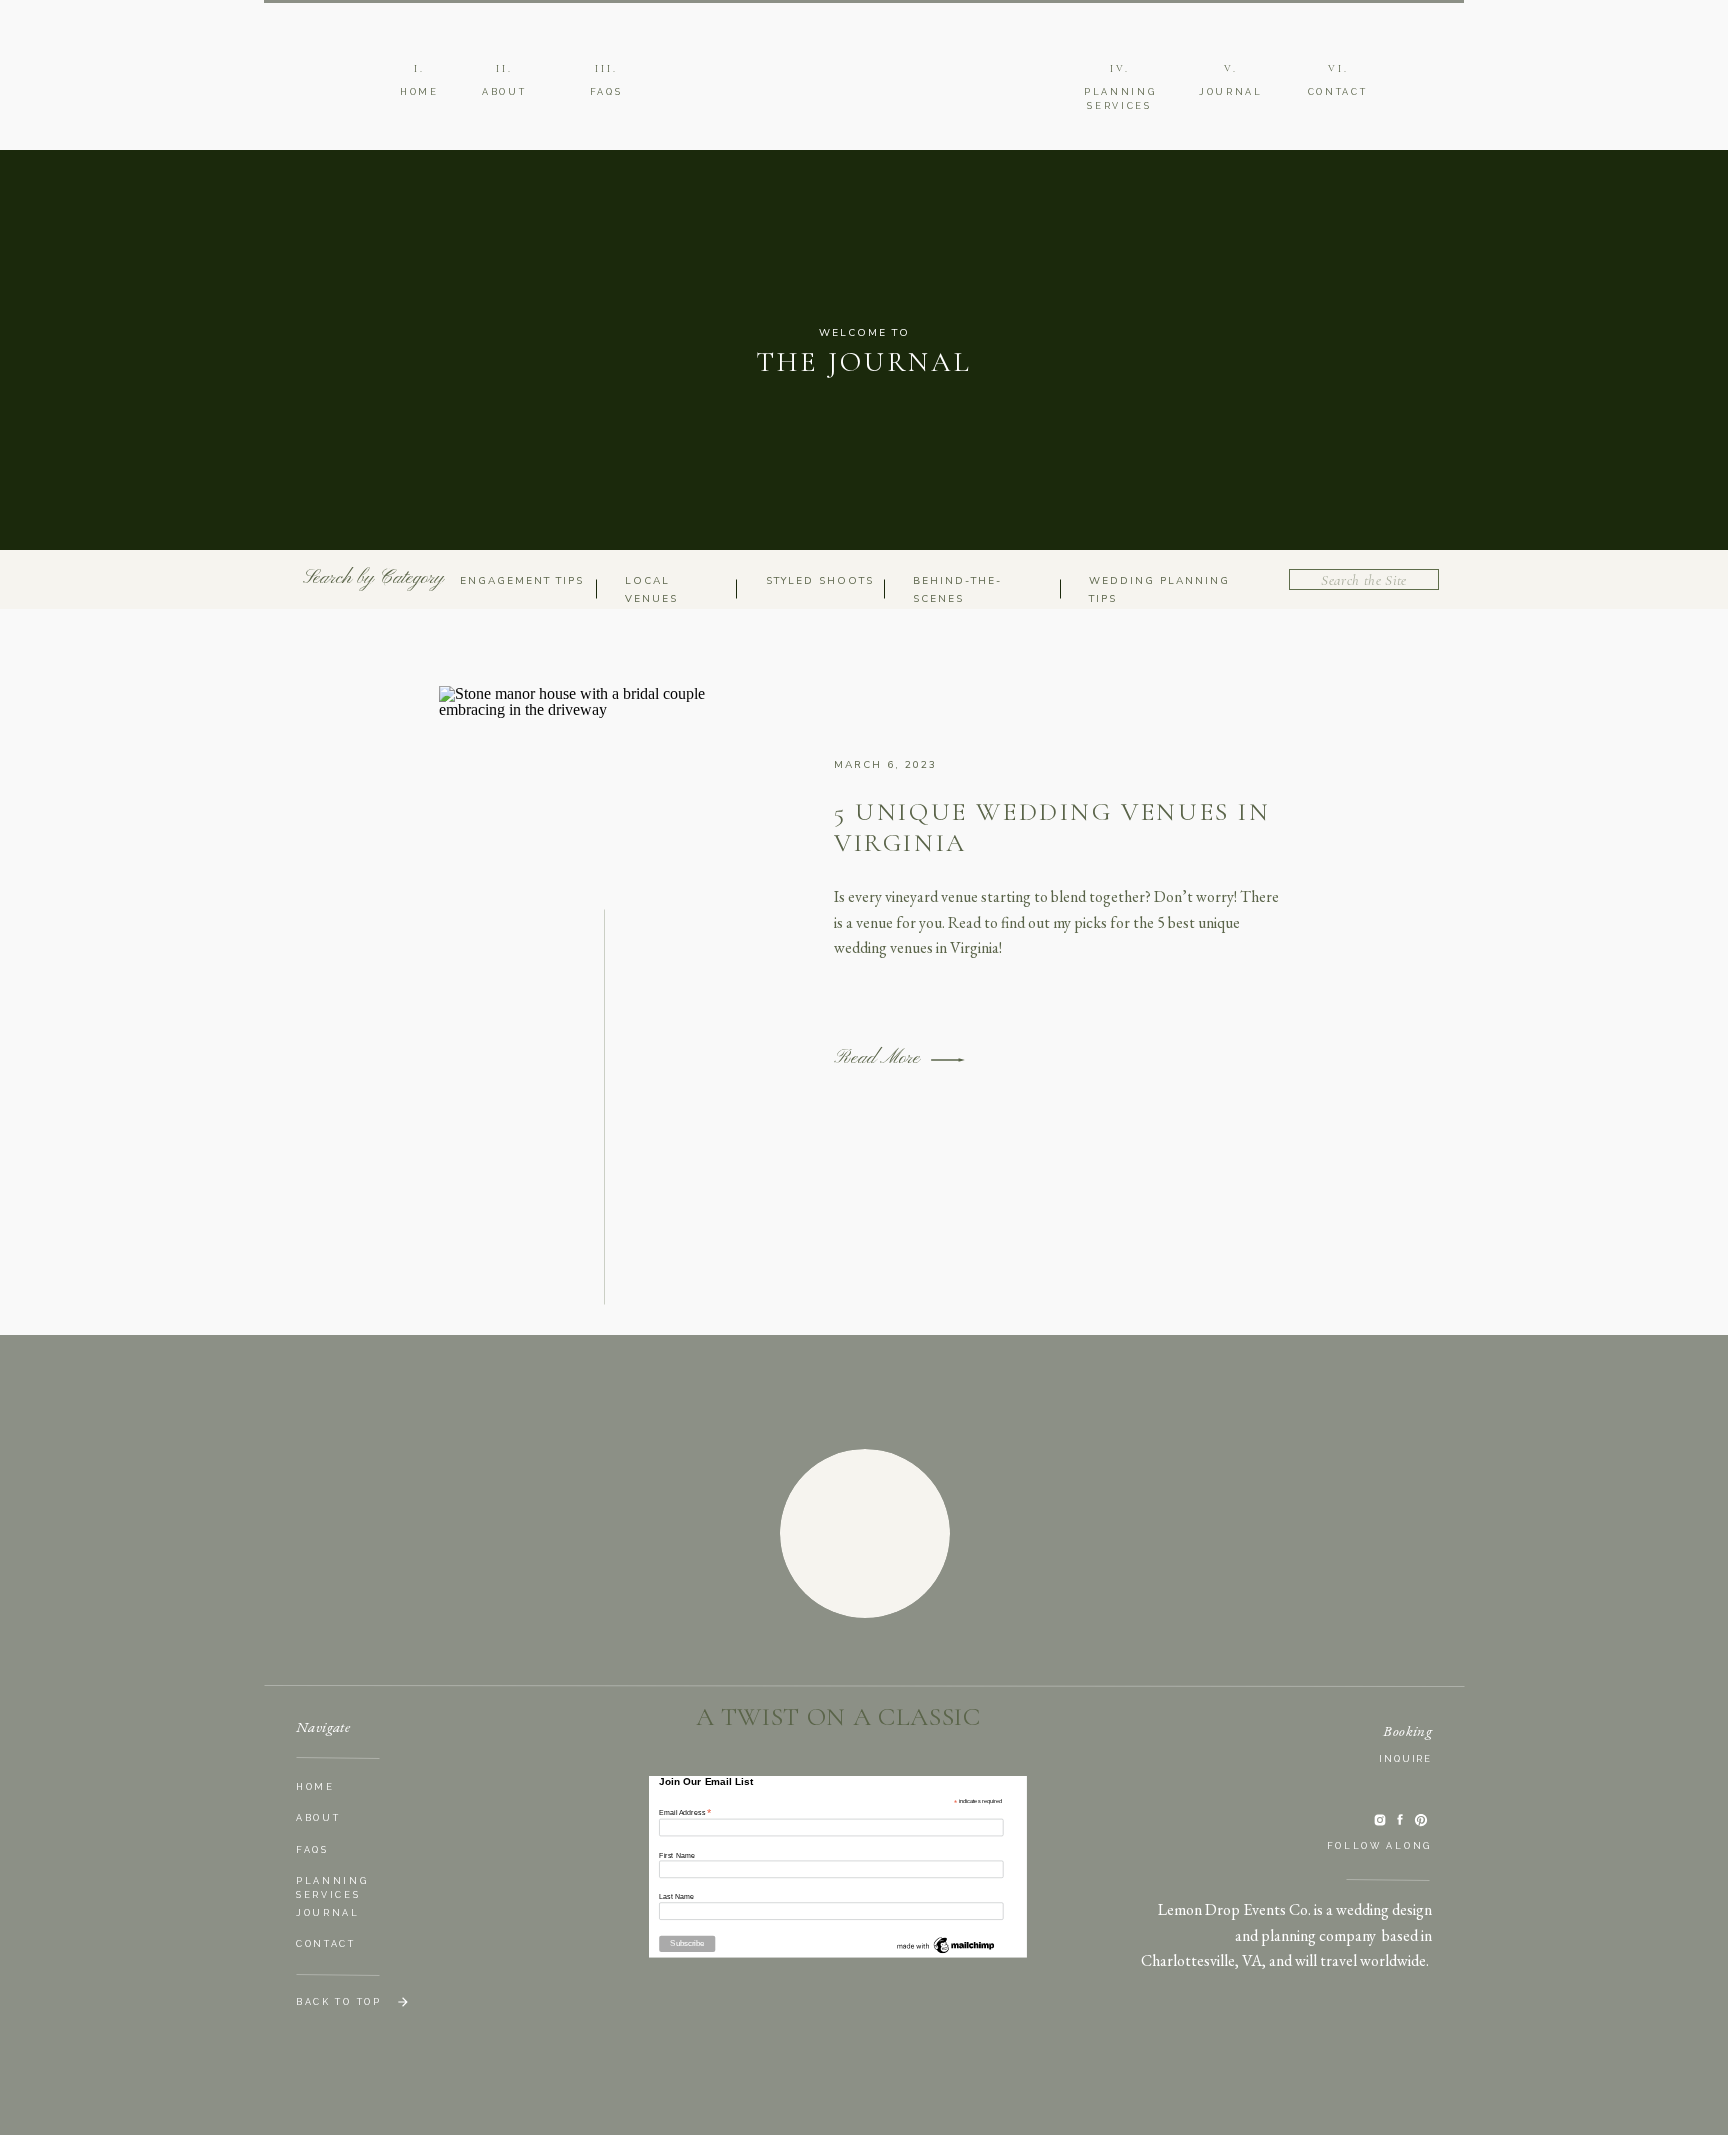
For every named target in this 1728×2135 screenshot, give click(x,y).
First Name (677, 1855)
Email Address (685, 1812)
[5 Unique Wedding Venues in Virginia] (948, 1060)
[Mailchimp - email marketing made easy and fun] (946, 1953)
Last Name (676, 1897)
